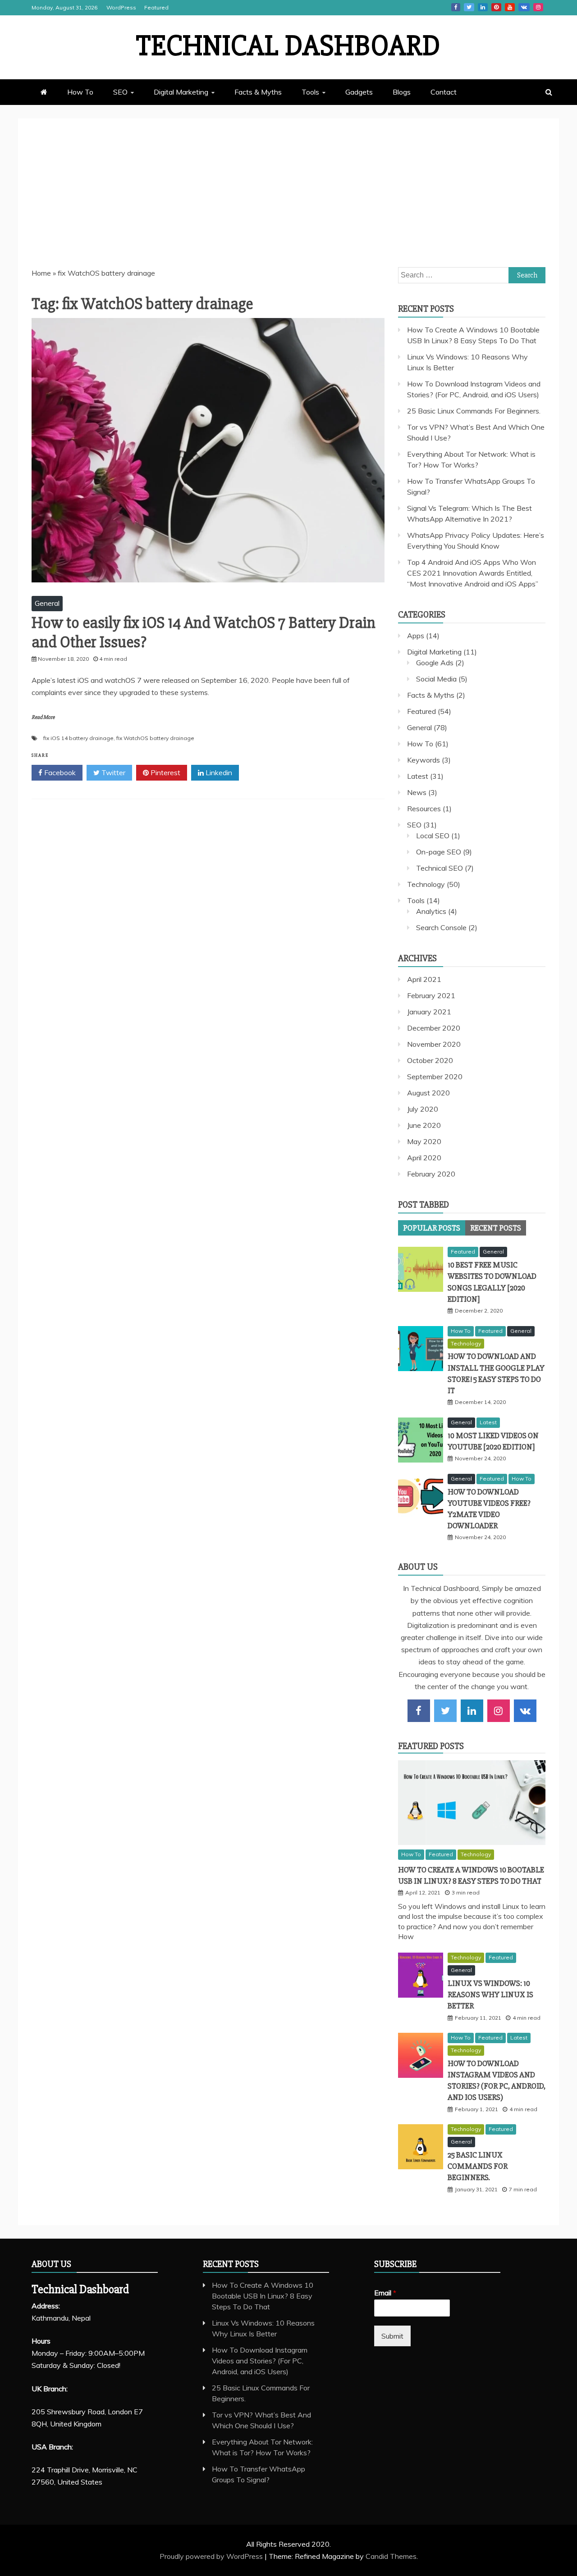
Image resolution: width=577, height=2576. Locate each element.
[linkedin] (472, 1711)
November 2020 (434, 1044)
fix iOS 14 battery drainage (78, 738)
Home (41, 273)
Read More (43, 717)
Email (385, 2293)
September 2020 (435, 1077)
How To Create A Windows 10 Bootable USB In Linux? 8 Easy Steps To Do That (263, 2296)
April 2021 (424, 979)
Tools (310, 92)
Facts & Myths (258, 92)
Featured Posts (431, 1746)
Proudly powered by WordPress (212, 2556)
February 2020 (431, 1174)
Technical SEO (440, 868)
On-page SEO (439, 852)
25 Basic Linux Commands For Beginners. (474, 411)
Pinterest (496, 7)
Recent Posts (496, 1228)
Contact (444, 92)
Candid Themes (391, 2556)
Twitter (469, 7)
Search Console (441, 927)
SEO (120, 92)
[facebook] (419, 1711)
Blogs (402, 92)
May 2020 (424, 1141)
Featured (156, 7)
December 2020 (434, 1028)
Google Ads (435, 663)
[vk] (525, 1711)
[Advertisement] (288, 200)
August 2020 (428, 1093)
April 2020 (424, 1158)
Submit (392, 2336)
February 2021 (431, 995)
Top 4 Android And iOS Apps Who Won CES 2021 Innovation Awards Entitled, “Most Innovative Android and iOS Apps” (473, 573)
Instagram (538, 7)
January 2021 (429, 1012)
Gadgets (359, 92)
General (47, 603)
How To (80, 92)
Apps (416, 636)
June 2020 (424, 1125)
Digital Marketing (181, 92)
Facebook (456, 7)
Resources (424, 809)
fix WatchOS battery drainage (155, 738)
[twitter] (445, 1711)
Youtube (510, 7)
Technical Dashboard (288, 46)
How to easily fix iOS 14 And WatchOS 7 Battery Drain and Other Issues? (204, 633)
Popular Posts (432, 1228)
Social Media (436, 679)
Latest (418, 776)
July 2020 (423, 1109)
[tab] (432, 1228)
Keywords (424, 760)
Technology (426, 884)
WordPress (121, 7)
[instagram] (499, 1711)
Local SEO (433, 836)
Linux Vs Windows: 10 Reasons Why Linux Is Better (490, 1994)
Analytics (431, 911)
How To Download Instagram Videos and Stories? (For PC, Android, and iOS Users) (260, 2361)
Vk (524, 7)
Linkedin (483, 7)
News (417, 792)
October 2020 (430, 1060)
